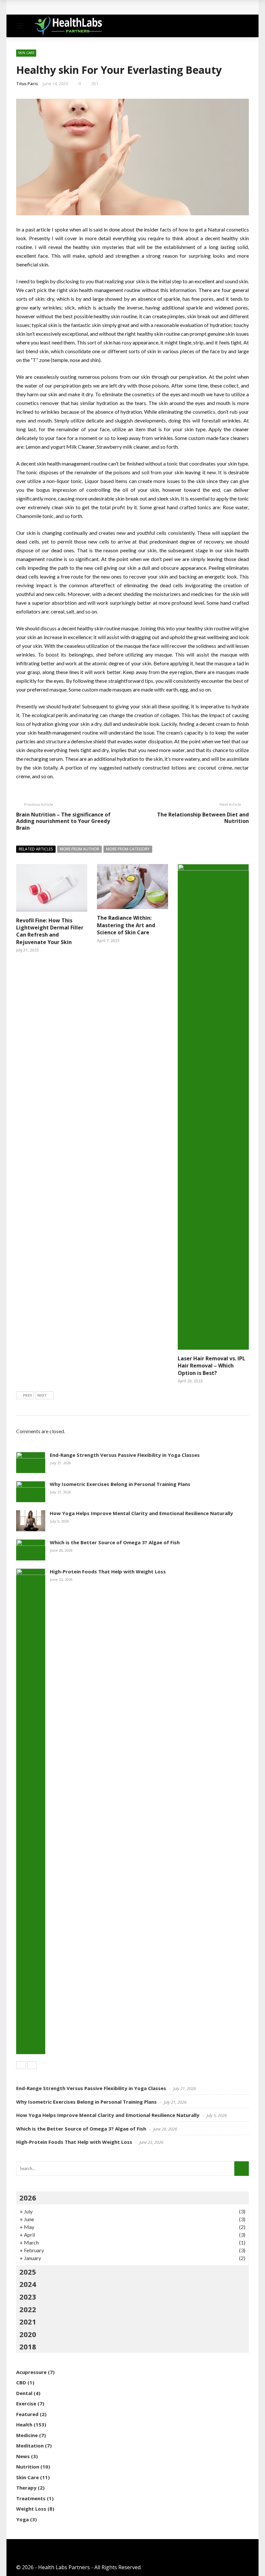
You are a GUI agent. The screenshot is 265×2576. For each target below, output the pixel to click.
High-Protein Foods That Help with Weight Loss (108, 1571)
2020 (28, 2334)
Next (42, 1395)
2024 (28, 2284)
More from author (79, 849)
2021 (28, 2322)
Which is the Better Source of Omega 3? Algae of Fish (115, 1542)
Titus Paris (27, 84)
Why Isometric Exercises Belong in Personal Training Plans (120, 1484)
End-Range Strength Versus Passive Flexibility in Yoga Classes (125, 1455)
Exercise (26, 2403)
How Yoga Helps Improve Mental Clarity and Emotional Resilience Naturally (141, 1513)
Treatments (31, 2498)
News (23, 2456)
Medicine (27, 2435)
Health (24, 2424)
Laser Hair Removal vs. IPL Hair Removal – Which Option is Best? (212, 1366)
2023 (28, 2297)
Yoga (22, 2519)
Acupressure (31, 2372)
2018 (28, 2346)
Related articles (36, 849)
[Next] (32, 2065)
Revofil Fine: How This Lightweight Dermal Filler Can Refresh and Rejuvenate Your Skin (50, 931)
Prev (27, 1395)
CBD (21, 2382)
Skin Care (26, 53)
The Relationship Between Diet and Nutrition (203, 818)
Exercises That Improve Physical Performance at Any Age (96, 7)
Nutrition (28, 2467)
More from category (128, 849)
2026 (28, 2198)
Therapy (26, 2488)
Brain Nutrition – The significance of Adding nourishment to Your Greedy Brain (63, 821)
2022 (28, 2309)
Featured (27, 2414)
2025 (28, 2272)
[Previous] (21, 2065)
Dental (24, 2393)
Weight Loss (31, 2509)
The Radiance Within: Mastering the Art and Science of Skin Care (126, 925)
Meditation (30, 2446)
